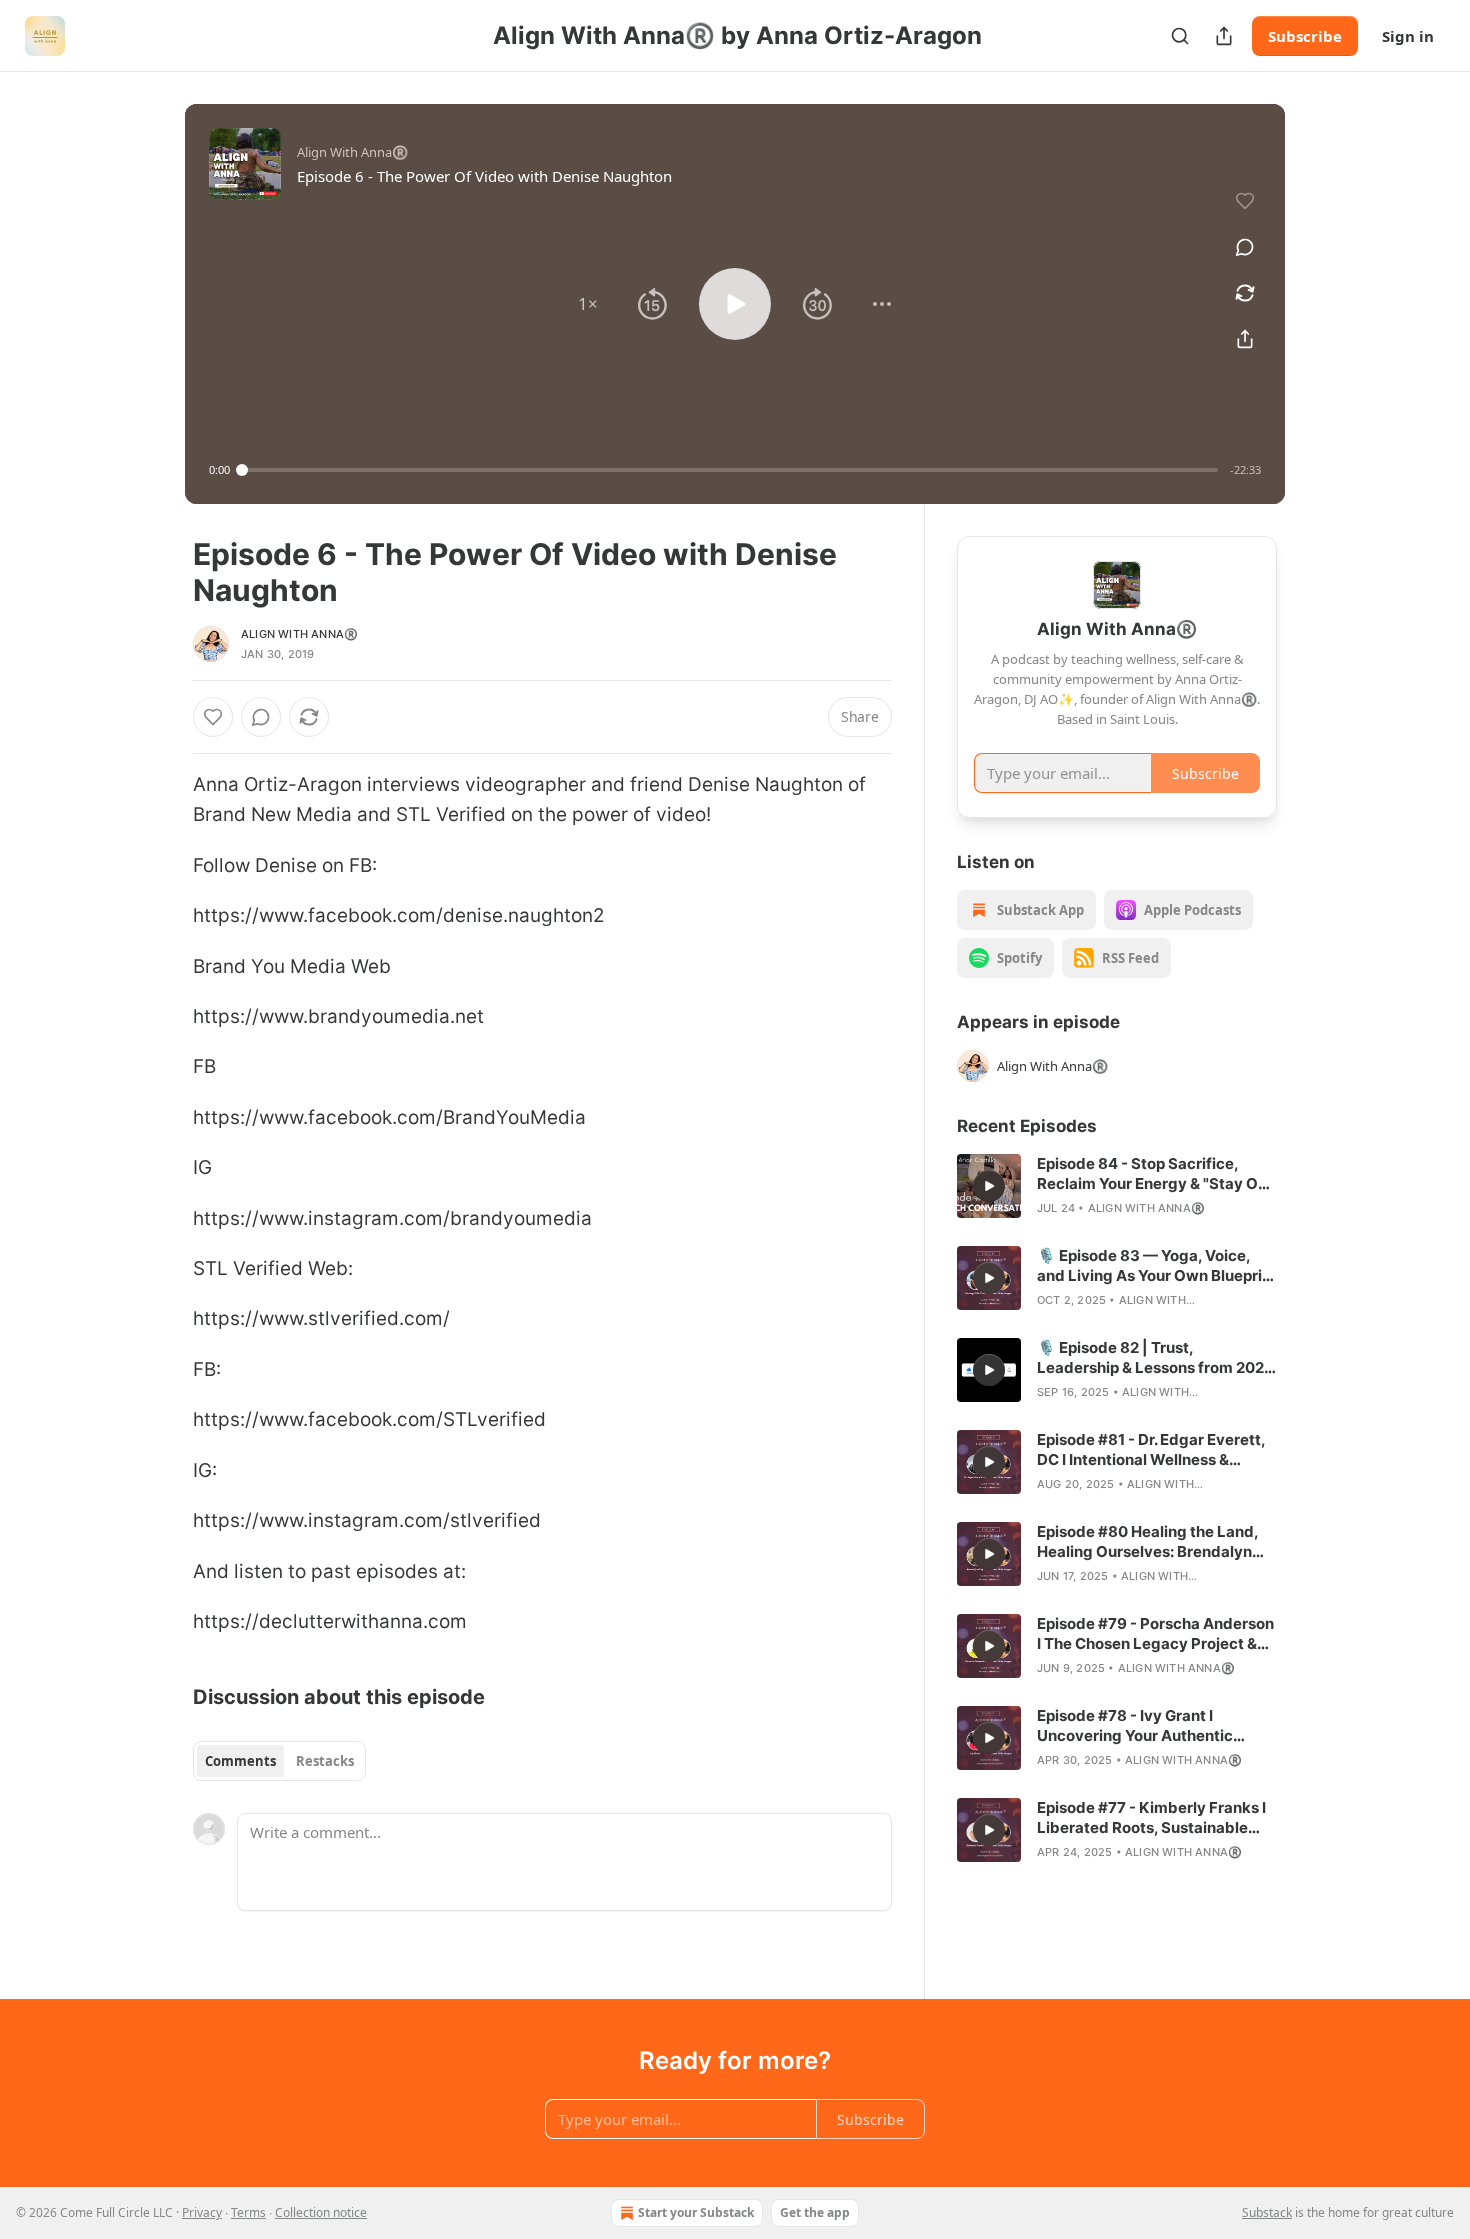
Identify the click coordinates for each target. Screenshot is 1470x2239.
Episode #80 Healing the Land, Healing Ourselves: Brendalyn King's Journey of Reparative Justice (1147, 1542)
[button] (588, 304)
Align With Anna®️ (299, 634)
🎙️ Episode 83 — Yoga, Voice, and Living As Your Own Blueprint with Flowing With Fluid (1157, 1266)
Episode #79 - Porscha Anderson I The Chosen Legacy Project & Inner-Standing (1155, 1634)
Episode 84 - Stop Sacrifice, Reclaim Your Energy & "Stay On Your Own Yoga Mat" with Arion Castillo (1152, 1174)
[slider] (730, 470)
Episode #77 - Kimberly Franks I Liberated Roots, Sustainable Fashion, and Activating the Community (1151, 1818)
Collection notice (321, 2212)
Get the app (815, 2212)
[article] (1117, 1186)
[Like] (213, 717)
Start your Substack (696, 2212)
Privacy (202, 2212)
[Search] (1180, 36)
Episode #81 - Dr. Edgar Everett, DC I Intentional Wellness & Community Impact (1151, 1450)
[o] (989, 1186)
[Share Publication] (1224, 36)
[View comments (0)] (1245, 247)
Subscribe (1305, 36)
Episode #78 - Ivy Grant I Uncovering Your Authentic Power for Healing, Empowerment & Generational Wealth (1145, 1726)
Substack (1267, 2212)
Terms (248, 2212)
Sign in (1408, 36)
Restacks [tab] (325, 1761)
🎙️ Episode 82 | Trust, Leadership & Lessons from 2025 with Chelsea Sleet (1155, 1358)
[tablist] (279, 1761)
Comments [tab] (240, 1761)
